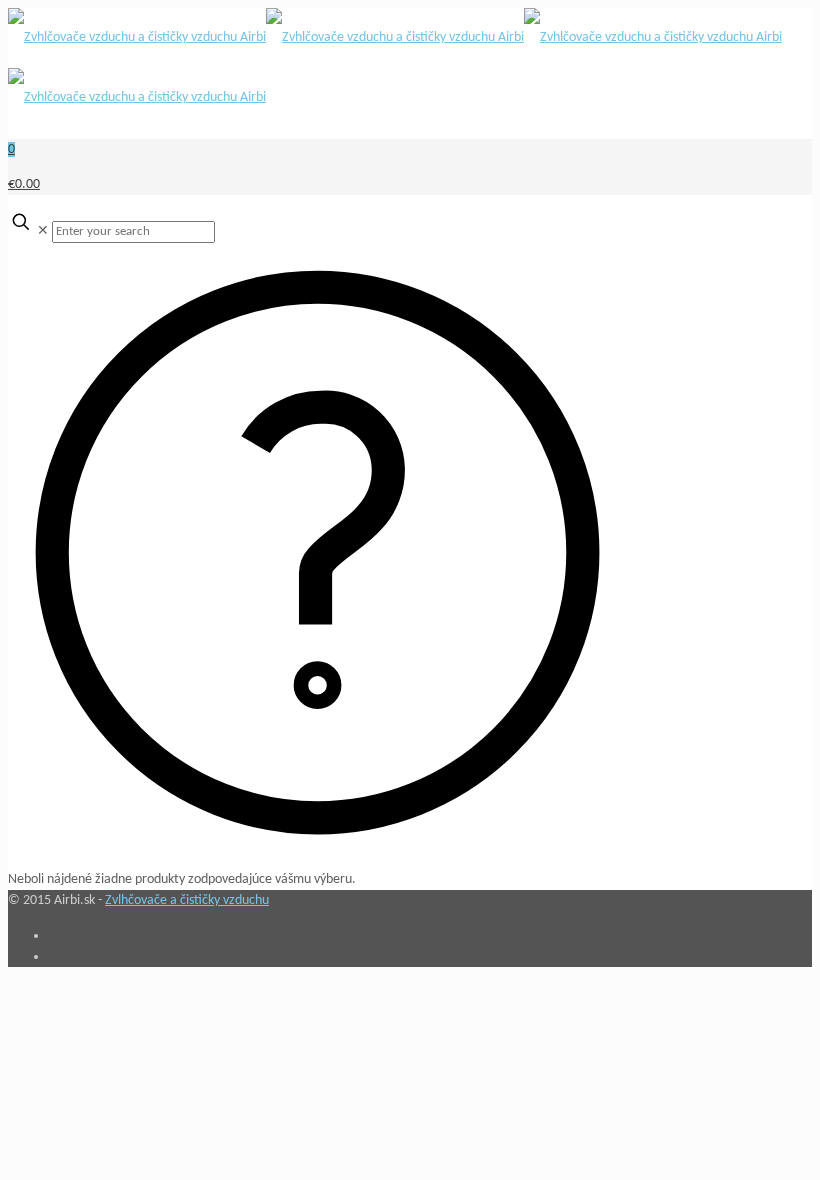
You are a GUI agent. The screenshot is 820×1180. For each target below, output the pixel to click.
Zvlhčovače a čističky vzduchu (187, 900)
